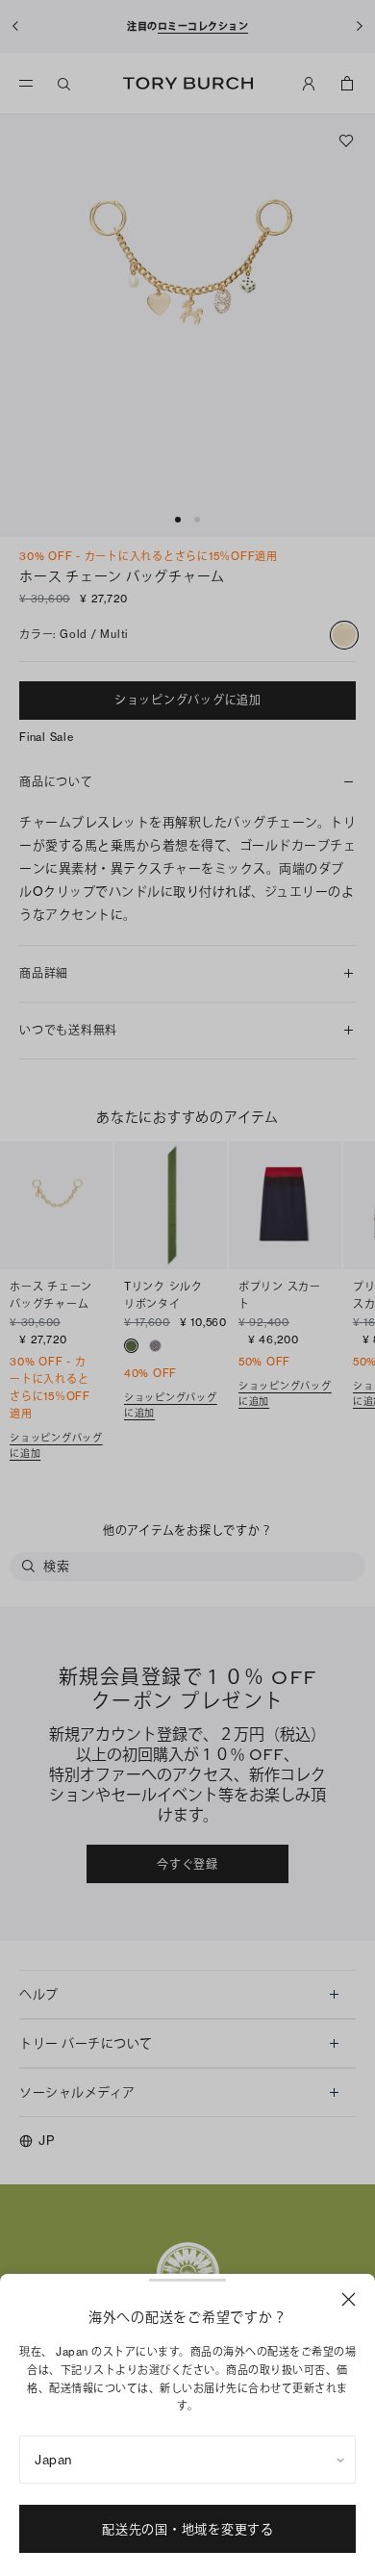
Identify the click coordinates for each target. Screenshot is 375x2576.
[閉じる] (349, 2299)
